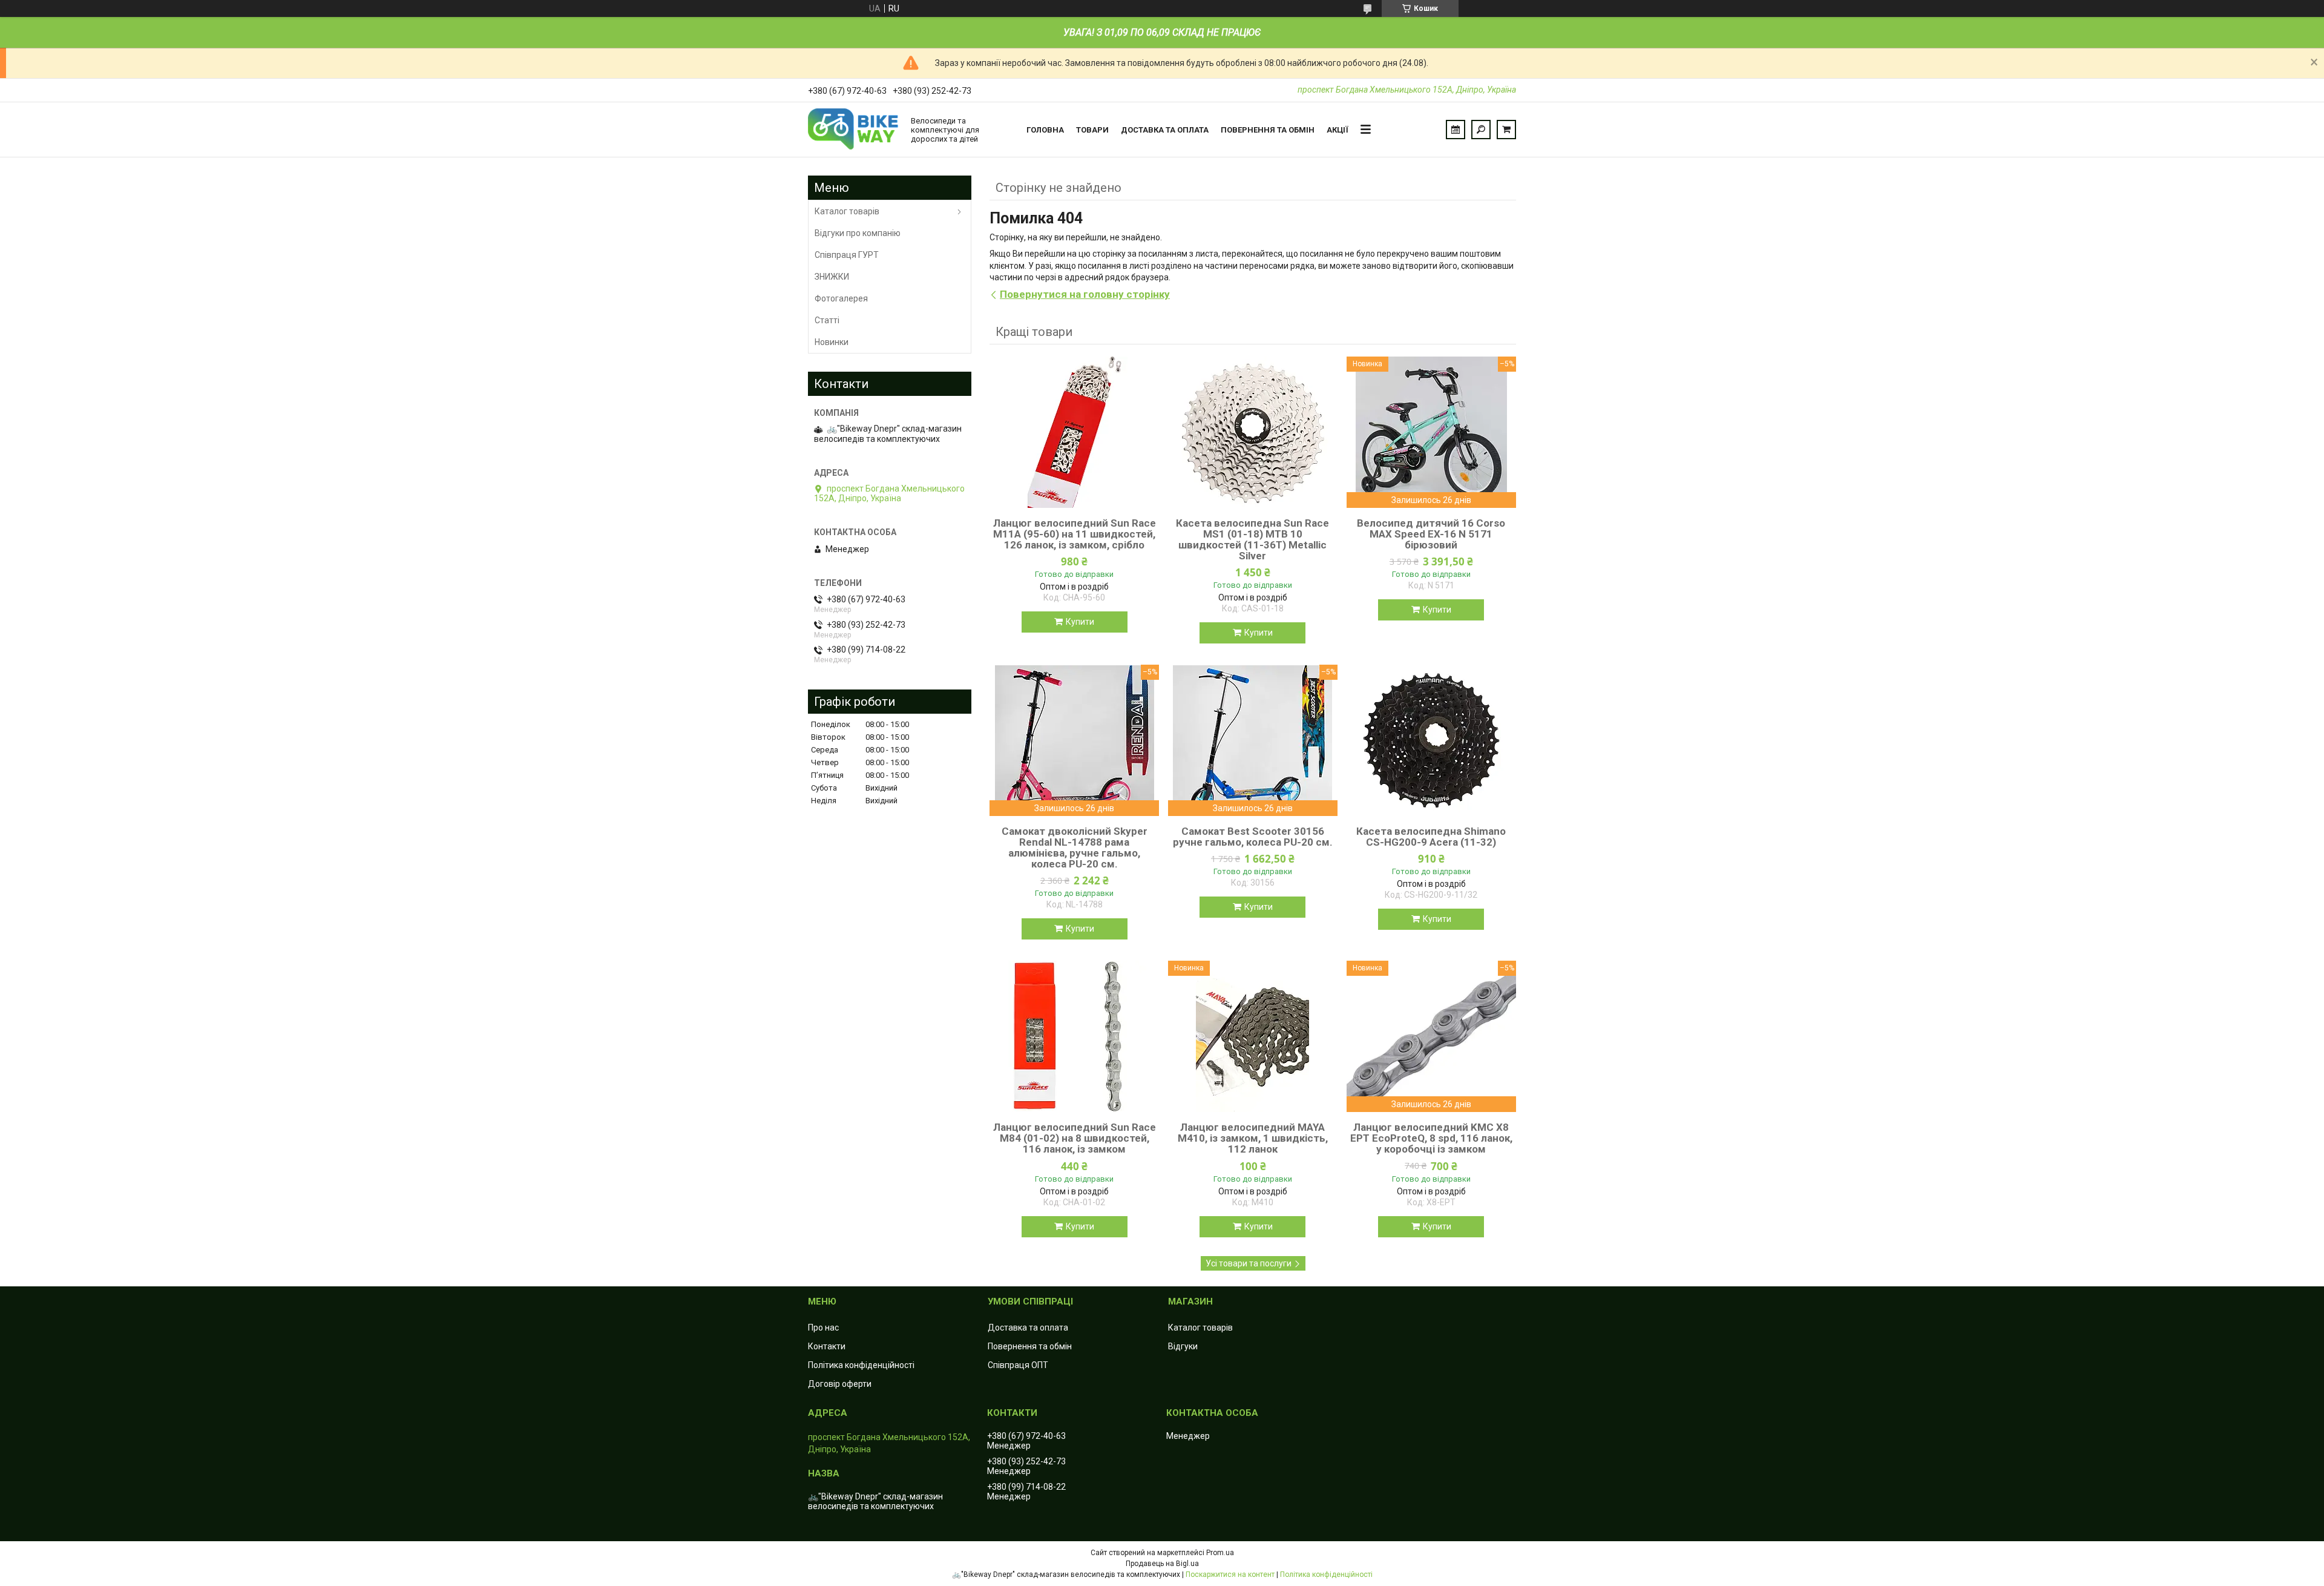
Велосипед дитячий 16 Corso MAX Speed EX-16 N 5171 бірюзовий (1431, 534)
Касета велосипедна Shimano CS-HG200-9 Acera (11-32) (1431, 837)
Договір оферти (840, 1384)
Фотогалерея (841, 298)
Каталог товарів (847, 211)
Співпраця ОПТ (1018, 1365)
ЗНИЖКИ (832, 277)
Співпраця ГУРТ (847, 255)
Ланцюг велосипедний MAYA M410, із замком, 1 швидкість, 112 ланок (1253, 1138)
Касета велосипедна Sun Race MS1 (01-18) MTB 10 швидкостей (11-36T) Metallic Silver (1252, 539)
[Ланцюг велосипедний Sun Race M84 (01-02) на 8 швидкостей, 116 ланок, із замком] (1074, 1036)
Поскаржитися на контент (1230, 1574)
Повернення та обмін (1268, 130)
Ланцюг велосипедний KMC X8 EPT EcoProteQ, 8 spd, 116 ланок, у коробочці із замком (1431, 1138)
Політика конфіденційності (861, 1365)
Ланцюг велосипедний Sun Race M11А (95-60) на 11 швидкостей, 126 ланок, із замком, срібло (1075, 534)
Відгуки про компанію (858, 233)
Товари (1092, 130)
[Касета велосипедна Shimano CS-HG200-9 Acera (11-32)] (1431, 740)
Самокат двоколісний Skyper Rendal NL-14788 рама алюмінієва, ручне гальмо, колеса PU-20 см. (1075, 847)
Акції (1338, 130)
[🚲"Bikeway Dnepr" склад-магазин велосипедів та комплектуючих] (853, 130)
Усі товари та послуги (1249, 1263)
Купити (1080, 622)
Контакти (827, 1346)
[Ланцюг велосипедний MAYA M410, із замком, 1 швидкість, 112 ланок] (1253, 1036)
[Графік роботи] (1456, 130)
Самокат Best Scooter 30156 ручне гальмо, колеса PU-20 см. (1253, 837)
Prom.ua (1220, 1553)
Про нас (823, 1328)
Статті (827, 320)
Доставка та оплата (1165, 130)
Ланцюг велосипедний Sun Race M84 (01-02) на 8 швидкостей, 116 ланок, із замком (1075, 1138)
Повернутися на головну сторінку (1085, 294)
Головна (1045, 130)
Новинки (832, 342)
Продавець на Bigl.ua (1162, 1564)
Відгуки (1183, 1346)
